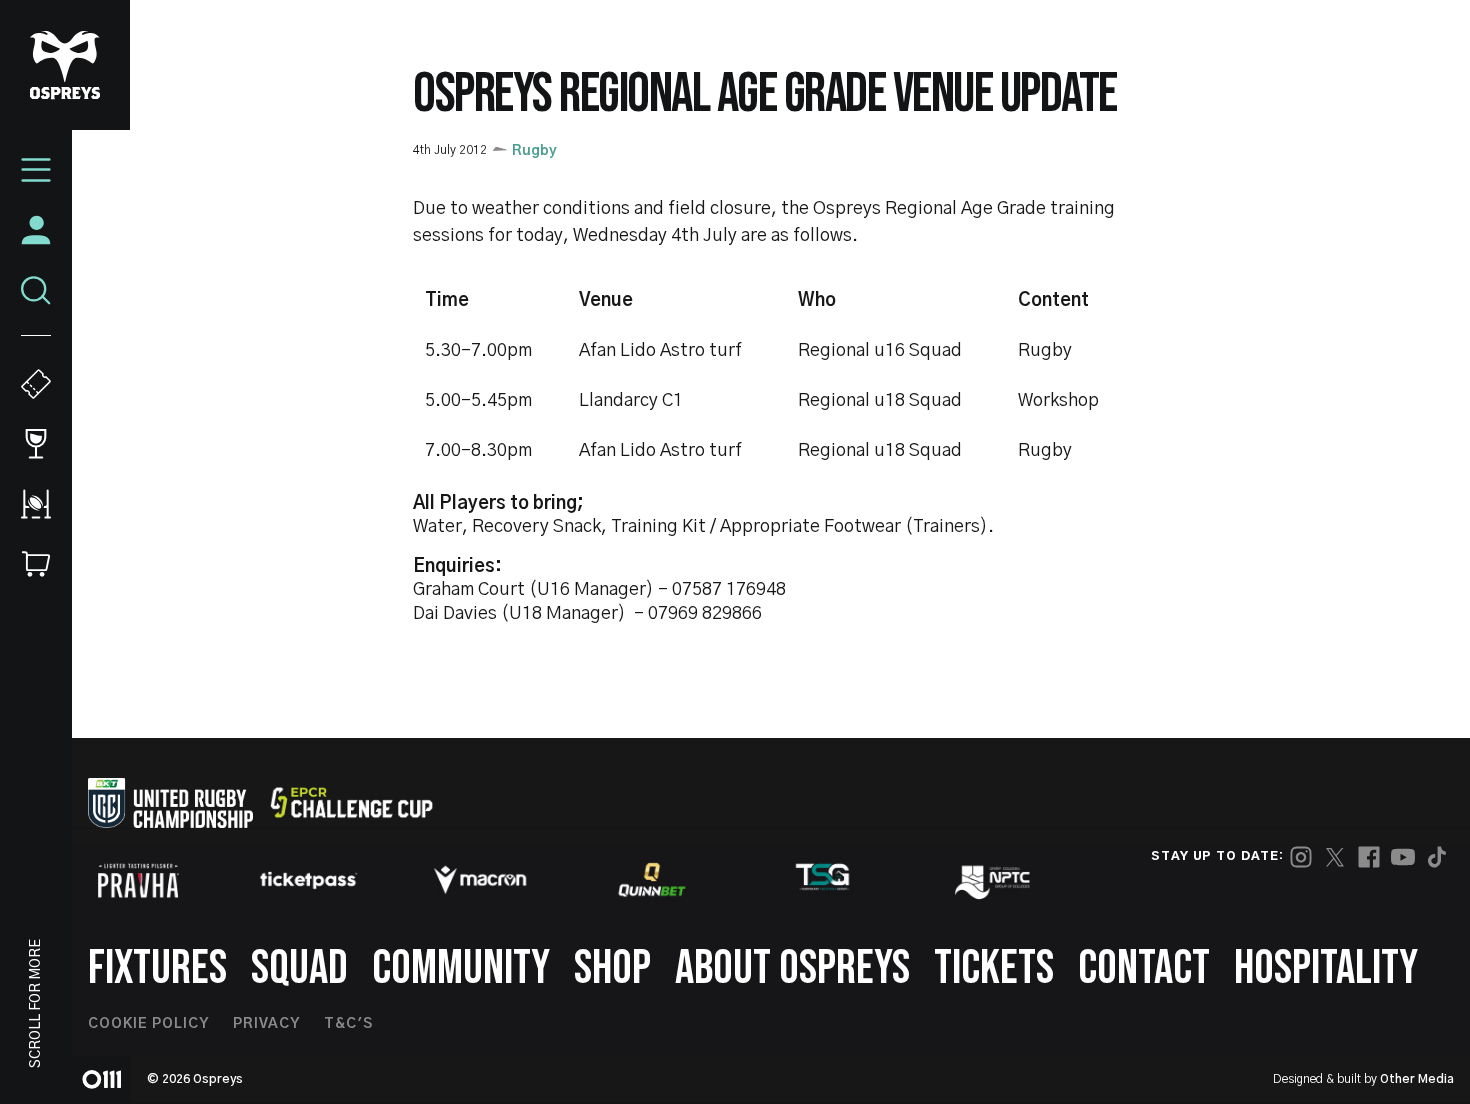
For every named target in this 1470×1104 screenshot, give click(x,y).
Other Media (1417, 1079)
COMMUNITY (461, 968)
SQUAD (299, 968)
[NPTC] (994, 880)
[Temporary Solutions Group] (823, 880)
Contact (1144, 968)
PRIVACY (266, 1024)
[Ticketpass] (309, 880)
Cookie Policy (148, 1024)
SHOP (612, 968)
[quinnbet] (652, 880)
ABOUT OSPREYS (792, 968)
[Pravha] (138, 880)
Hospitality (1326, 968)
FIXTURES (157, 968)
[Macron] (480, 880)
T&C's (348, 1024)
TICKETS (994, 968)
